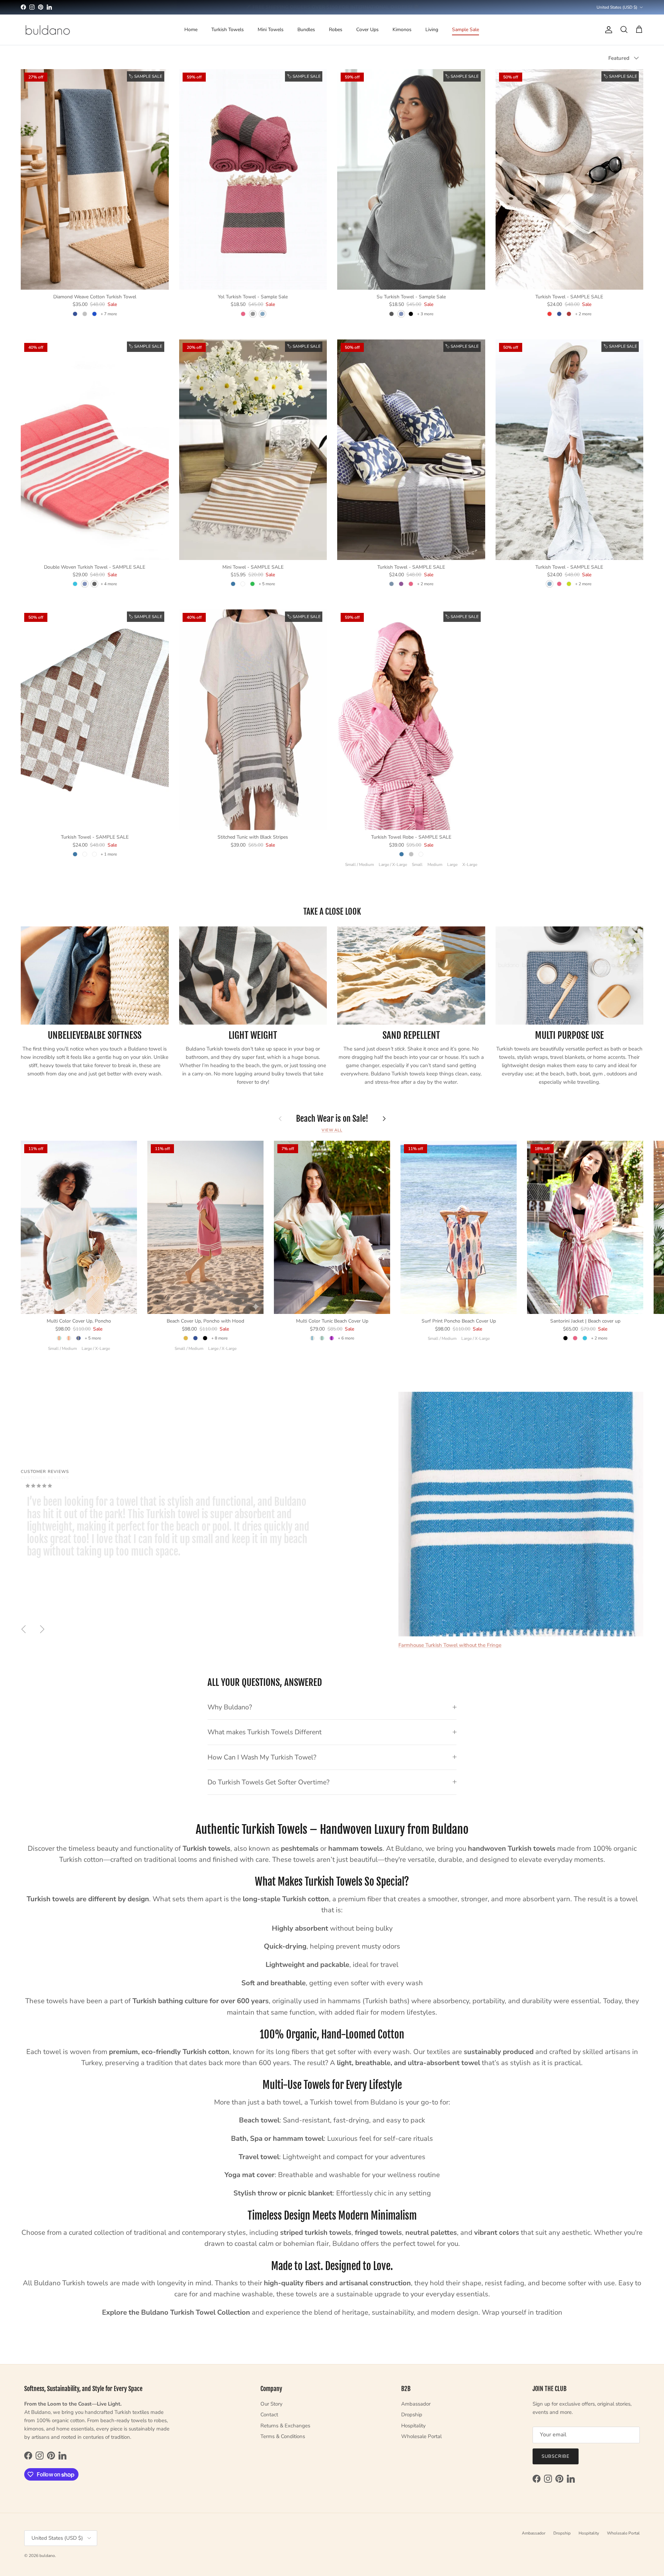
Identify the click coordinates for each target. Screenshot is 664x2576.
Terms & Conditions (283, 2436)
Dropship (412, 2415)
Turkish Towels (228, 30)
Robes (336, 30)
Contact (269, 2415)
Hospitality (413, 2426)
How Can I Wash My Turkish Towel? (262, 1757)
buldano (47, 2556)
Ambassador (416, 2404)
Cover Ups (367, 30)
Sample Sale (465, 30)
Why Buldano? (230, 1707)
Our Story (271, 2404)
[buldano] (48, 30)
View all (332, 1130)
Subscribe (556, 2456)
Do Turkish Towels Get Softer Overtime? (269, 1782)
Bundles (306, 30)
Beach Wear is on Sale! (332, 1119)
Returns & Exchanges (285, 2426)
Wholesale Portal (421, 2436)
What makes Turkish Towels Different (265, 1732)
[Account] (607, 30)
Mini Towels (271, 30)
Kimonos (402, 30)
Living (432, 30)
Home (191, 30)
